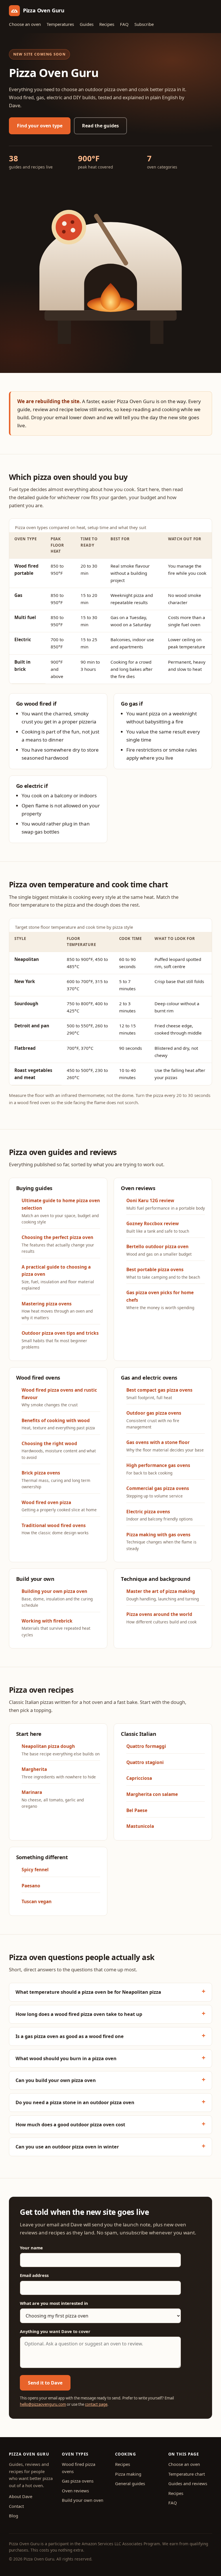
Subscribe (144, 24)
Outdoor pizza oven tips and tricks (60, 1340)
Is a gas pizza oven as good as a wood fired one (70, 2036)
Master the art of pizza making (163, 1595)
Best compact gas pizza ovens (159, 1394)
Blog (14, 2516)
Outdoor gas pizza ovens (154, 1420)
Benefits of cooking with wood (58, 1424)
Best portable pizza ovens (163, 1273)
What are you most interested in (54, 2303)
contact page (96, 2404)
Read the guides (100, 126)
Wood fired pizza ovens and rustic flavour (59, 1397)
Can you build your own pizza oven (56, 2080)
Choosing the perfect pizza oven (58, 1244)
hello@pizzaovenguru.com (43, 2404)
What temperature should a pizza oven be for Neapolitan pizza (88, 1992)
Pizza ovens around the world (161, 1618)
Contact (16, 2506)
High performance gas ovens (158, 1469)
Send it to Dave (45, 2383)
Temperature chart (187, 2474)
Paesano (31, 1886)
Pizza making (128, 2474)
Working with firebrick (56, 1628)
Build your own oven (83, 2500)
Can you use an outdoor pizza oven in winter (67, 2147)
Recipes (107, 24)
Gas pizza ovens (78, 2481)
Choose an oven (25, 24)
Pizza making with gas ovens (161, 1541)
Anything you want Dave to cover (55, 2331)
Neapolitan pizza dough (61, 1750)
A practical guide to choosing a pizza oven (58, 1277)
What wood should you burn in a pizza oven (66, 2058)
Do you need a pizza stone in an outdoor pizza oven (75, 2102)
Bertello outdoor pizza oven (159, 1250)
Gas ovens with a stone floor (165, 1446)
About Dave (21, 2496)
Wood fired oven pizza (59, 1506)
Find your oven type (40, 126)
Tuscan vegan (37, 1901)
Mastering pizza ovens (57, 1310)
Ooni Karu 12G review (166, 1204)
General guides (130, 2483)
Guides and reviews (188, 2483)
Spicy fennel (35, 1870)
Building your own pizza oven (57, 1598)
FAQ (124, 24)
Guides (87, 24)
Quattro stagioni (145, 1762)
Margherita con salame (152, 1794)
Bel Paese (137, 1810)
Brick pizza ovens (56, 1479)
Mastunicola (140, 1826)
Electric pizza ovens (160, 1515)
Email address (34, 2275)
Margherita (59, 1773)
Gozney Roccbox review (158, 1227)
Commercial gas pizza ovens (158, 1492)
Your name (31, 2248)
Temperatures (60, 24)
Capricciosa (139, 1778)
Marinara (53, 1799)
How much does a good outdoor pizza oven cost (70, 2125)
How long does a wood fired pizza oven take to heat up (79, 2014)
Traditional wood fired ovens (55, 1529)
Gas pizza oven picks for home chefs (160, 1300)
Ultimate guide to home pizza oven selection (61, 1211)
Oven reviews (75, 2491)
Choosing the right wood (59, 1450)
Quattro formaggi (146, 1746)
